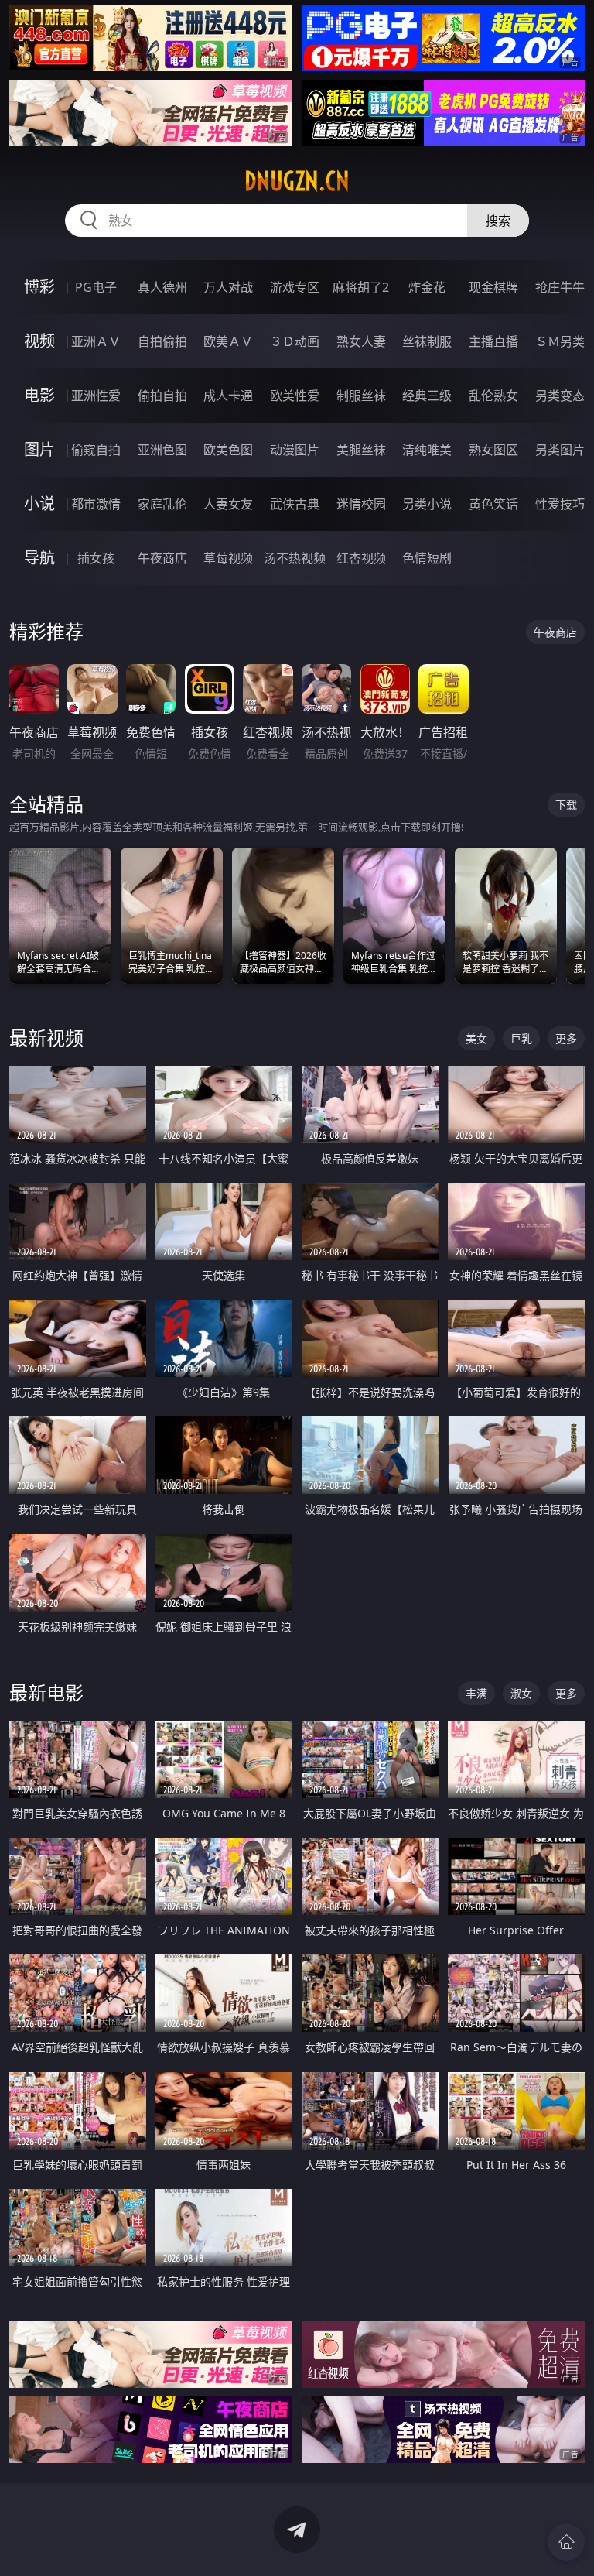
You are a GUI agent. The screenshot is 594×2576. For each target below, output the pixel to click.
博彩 (39, 287)
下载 (566, 805)
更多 (566, 1038)
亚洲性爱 (96, 396)
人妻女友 (228, 504)
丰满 (476, 1693)
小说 (39, 504)
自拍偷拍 (162, 341)
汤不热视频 (295, 558)
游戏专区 (295, 287)
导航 (39, 558)
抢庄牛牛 (560, 287)
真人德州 (162, 287)
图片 (39, 449)
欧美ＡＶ (228, 341)
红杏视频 (361, 558)
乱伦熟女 (493, 396)
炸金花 (427, 287)
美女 (476, 1038)
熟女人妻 (361, 341)
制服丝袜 (361, 396)
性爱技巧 (560, 504)
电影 (39, 395)
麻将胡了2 (361, 287)
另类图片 (560, 450)
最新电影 (46, 1692)
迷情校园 (361, 504)
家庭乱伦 (162, 504)
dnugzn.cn (297, 181)
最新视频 (46, 1038)
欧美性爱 (295, 396)
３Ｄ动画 (295, 341)
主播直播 (493, 341)
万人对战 (228, 287)
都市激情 (96, 504)
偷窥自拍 (96, 450)
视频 (39, 341)
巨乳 (521, 1038)
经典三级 (427, 396)
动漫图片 (295, 450)
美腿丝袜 (361, 450)
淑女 (521, 1693)
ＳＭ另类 (560, 341)
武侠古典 (295, 504)
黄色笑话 (493, 504)
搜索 (498, 221)
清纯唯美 (427, 450)
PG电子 (96, 287)
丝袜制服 (427, 341)
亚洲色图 (162, 450)
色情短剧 (427, 558)
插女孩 (96, 558)
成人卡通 (228, 396)
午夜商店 (162, 558)
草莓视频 (228, 558)
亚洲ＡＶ (96, 341)
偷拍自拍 (162, 396)
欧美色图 (228, 450)
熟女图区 (493, 450)
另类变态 (560, 396)
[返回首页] (566, 2542)
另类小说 (427, 504)
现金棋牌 (493, 287)
